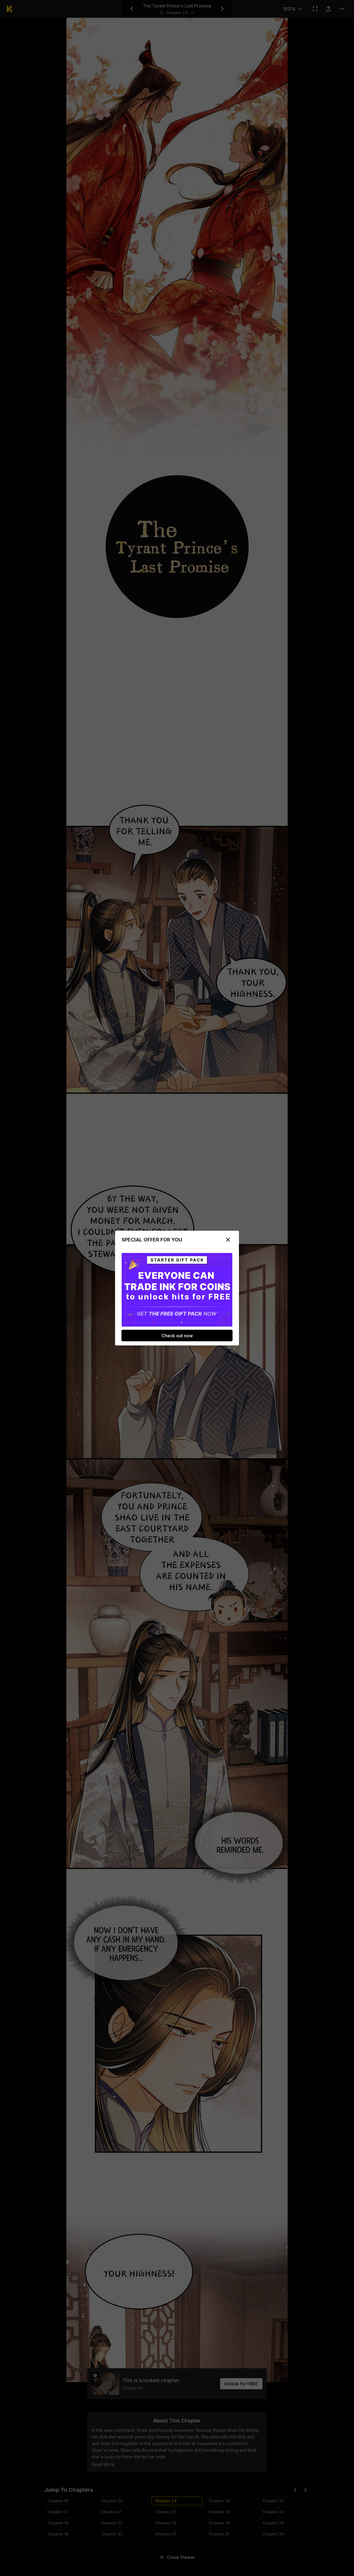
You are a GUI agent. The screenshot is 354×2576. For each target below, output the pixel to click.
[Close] (228, 1240)
